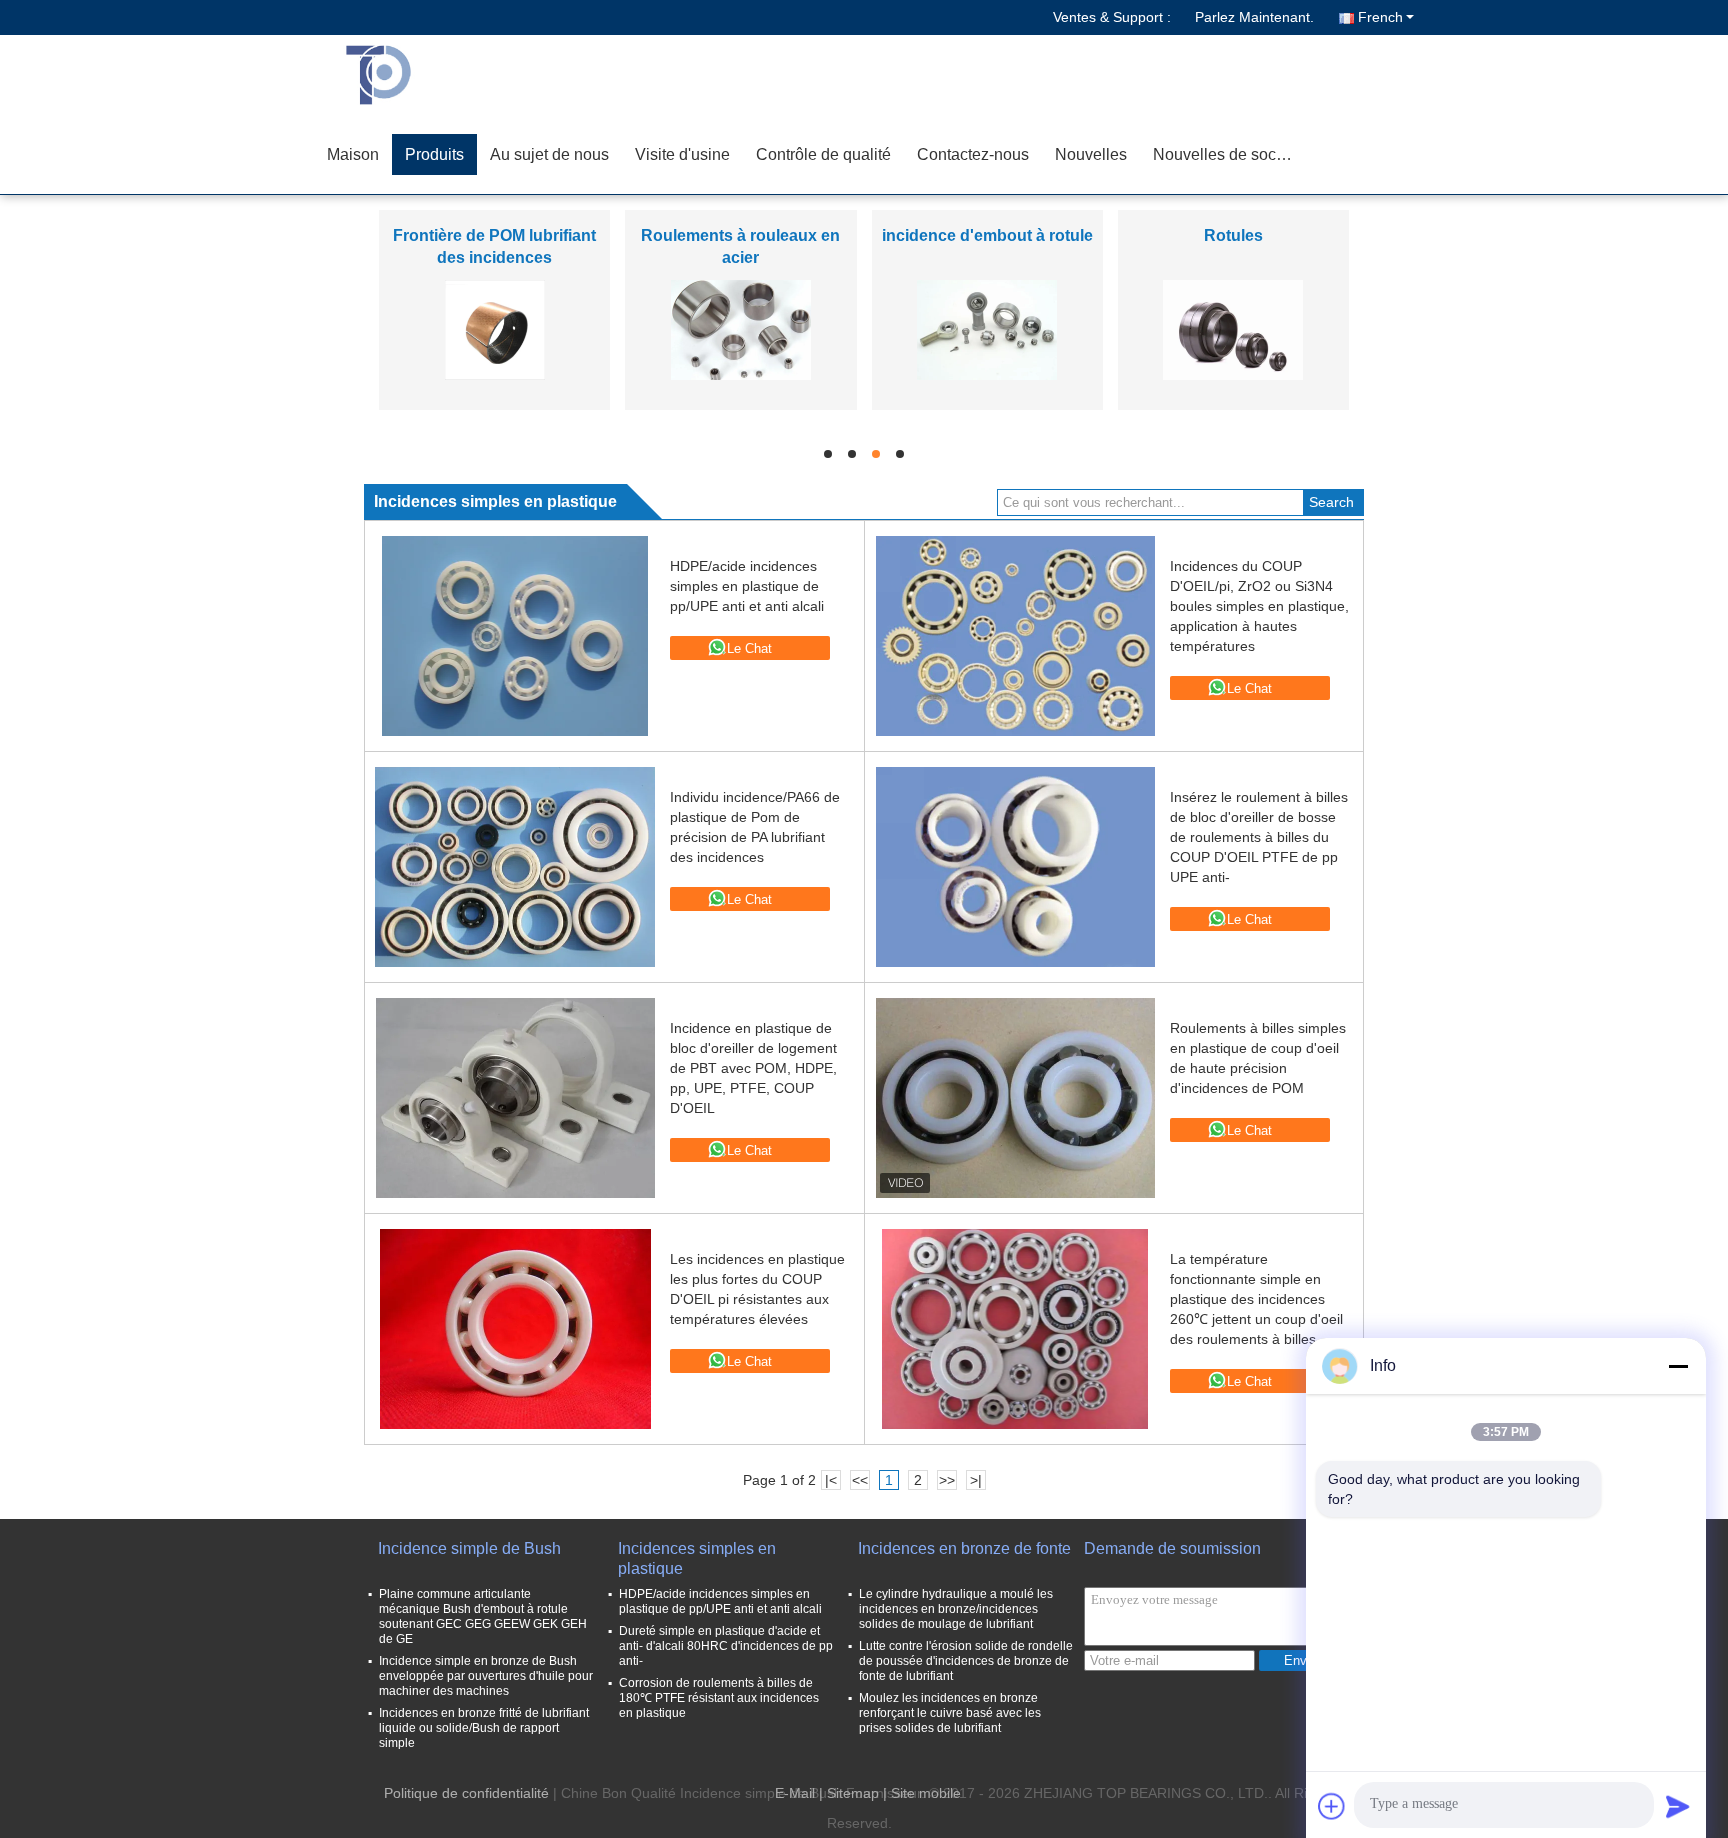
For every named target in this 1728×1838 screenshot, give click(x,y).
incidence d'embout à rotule (987, 235)
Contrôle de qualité (823, 154)
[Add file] (1332, 1806)
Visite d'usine (682, 154)
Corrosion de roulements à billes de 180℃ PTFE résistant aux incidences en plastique (719, 1698)
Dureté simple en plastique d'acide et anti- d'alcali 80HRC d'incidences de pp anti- (726, 1646)
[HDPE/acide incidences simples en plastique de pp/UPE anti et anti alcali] (515, 636)
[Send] (1678, 1806)
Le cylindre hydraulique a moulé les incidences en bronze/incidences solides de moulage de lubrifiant (956, 1609)
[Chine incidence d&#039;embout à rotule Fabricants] (987, 329)
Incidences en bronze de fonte (964, 1548)
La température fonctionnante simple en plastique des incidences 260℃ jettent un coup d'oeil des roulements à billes (1256, 1299)
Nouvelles (1091, 154)
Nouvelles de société (1227, 154)
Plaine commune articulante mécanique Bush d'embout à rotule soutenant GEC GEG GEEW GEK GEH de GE (483, 1616)
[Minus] (1678, 1366)
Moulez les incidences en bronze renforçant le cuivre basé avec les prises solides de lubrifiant (950, 1713)
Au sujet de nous (549, 154)
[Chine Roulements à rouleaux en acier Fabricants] (741, 329)
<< (860, 1480)
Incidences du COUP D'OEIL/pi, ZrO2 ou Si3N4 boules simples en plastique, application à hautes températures (1259, 606)
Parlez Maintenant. (1254, 17)
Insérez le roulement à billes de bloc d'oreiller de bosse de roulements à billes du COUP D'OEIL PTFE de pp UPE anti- (1259, 837)
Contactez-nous (973, 154)
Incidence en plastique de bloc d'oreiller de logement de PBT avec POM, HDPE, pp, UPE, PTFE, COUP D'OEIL (753, 1068)
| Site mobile (922, 1793)
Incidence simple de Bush (469, 1548)
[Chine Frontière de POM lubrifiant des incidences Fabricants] (495, 329)
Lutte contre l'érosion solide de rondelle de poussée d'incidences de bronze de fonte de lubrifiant (966, 1661)
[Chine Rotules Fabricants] (1233, 329)
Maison (353, 154)
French (1380, 17)
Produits (434, 154)
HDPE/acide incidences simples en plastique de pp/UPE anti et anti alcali (747, 586)
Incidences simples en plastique (697, 1558)
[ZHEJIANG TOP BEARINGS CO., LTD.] (429, 75)
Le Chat (749, 648)
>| (976, 1480)
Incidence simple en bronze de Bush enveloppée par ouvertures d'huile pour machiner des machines (486, 1676)
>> (947, 1480)
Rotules (1233, 235)
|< (831, 1480)
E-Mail (795, 1793)
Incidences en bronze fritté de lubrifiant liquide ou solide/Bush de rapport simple (484, 1728)
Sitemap (853, 1793)
